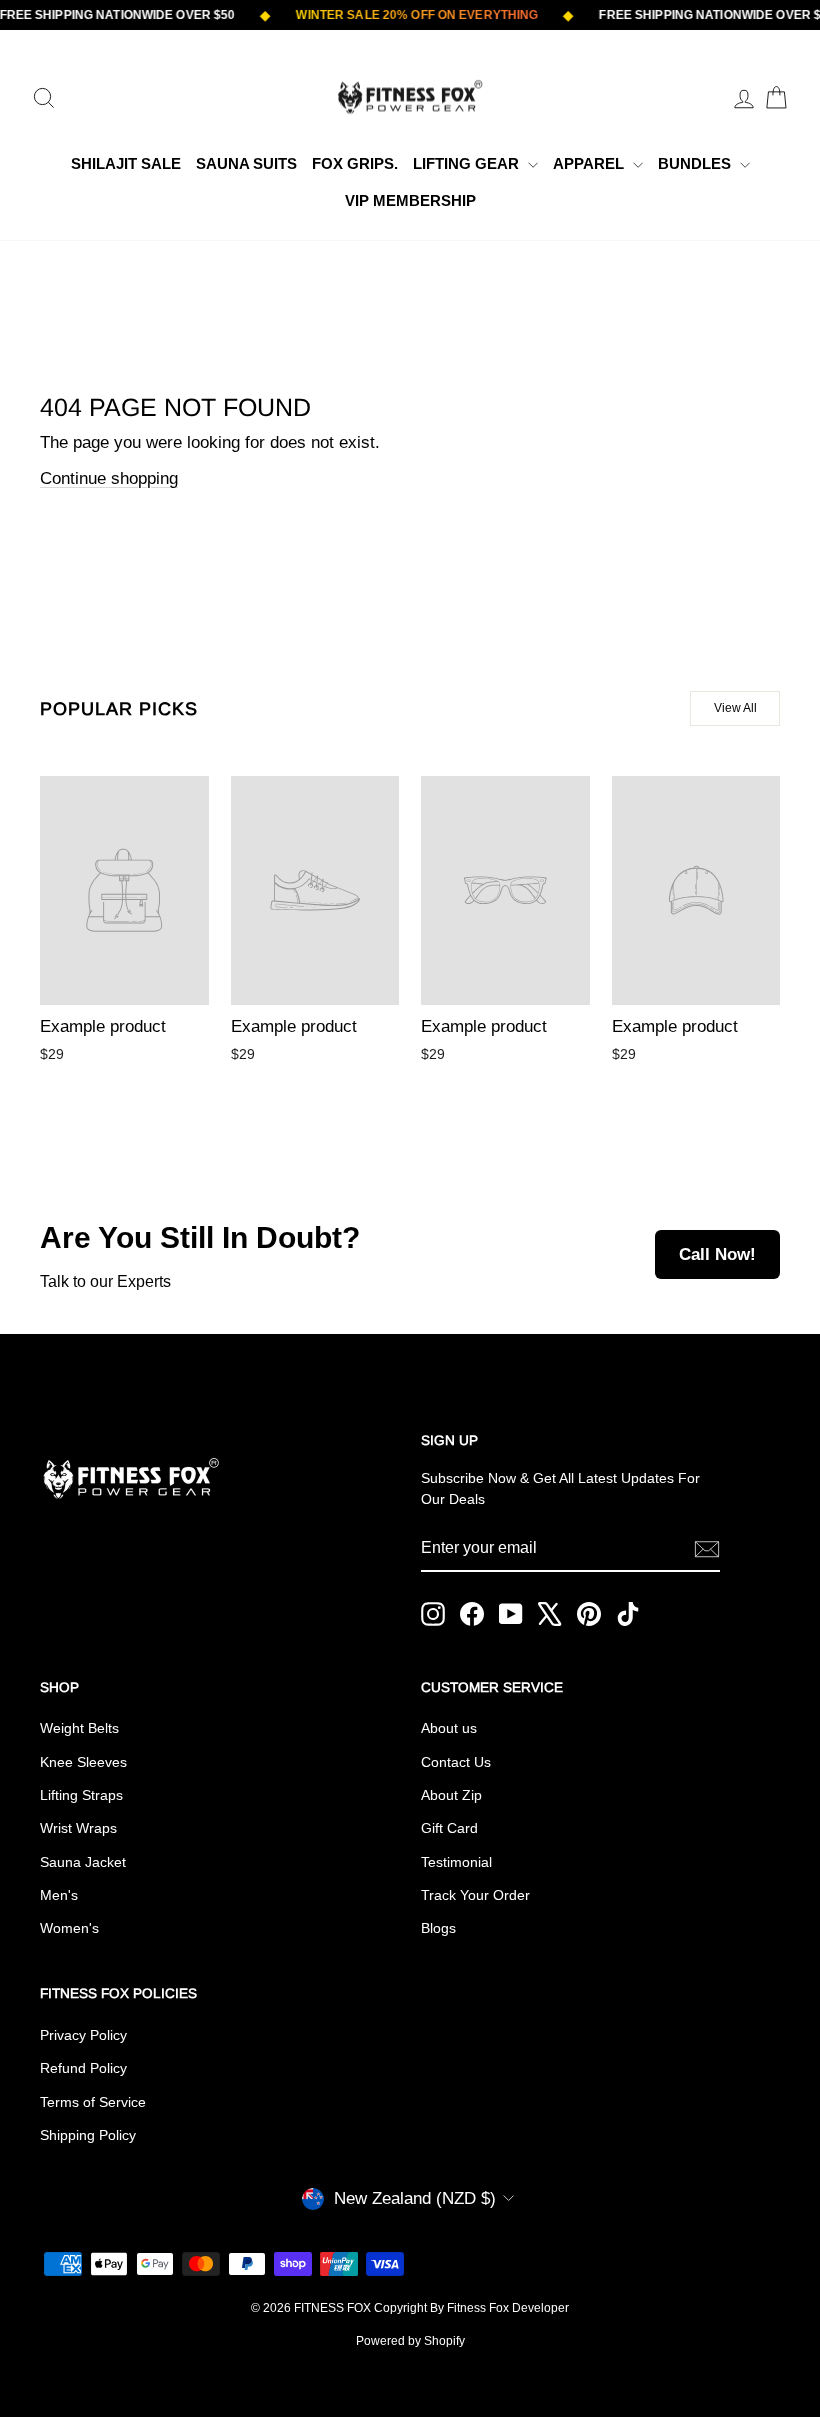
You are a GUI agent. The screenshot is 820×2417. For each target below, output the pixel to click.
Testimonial (456, 1862)
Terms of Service (93, 2102)
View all (735, 708)
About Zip (451, 1795)
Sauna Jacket (83, 1862)
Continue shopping (109, 478)
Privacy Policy (83, 2035)
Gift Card (449, 1828)
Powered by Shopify (410, 2341)
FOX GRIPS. (355, 163)
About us (449, 1728)
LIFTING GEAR (468, 163)
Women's (69, 1928)
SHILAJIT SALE (126, 163)
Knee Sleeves (83, 1762)
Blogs (438, 1928)
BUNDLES (696, 163)
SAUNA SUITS (246, 163)
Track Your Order (475, 1895)
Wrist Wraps (78, 1828)
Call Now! (717, 1254)
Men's (59, 1895)
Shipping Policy (88, 2135)
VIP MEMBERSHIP (410, 200)
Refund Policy (83, 2068)
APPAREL (590, 163)
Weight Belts (79, 1728)
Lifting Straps (81, 1795)
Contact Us (456, 1762)
